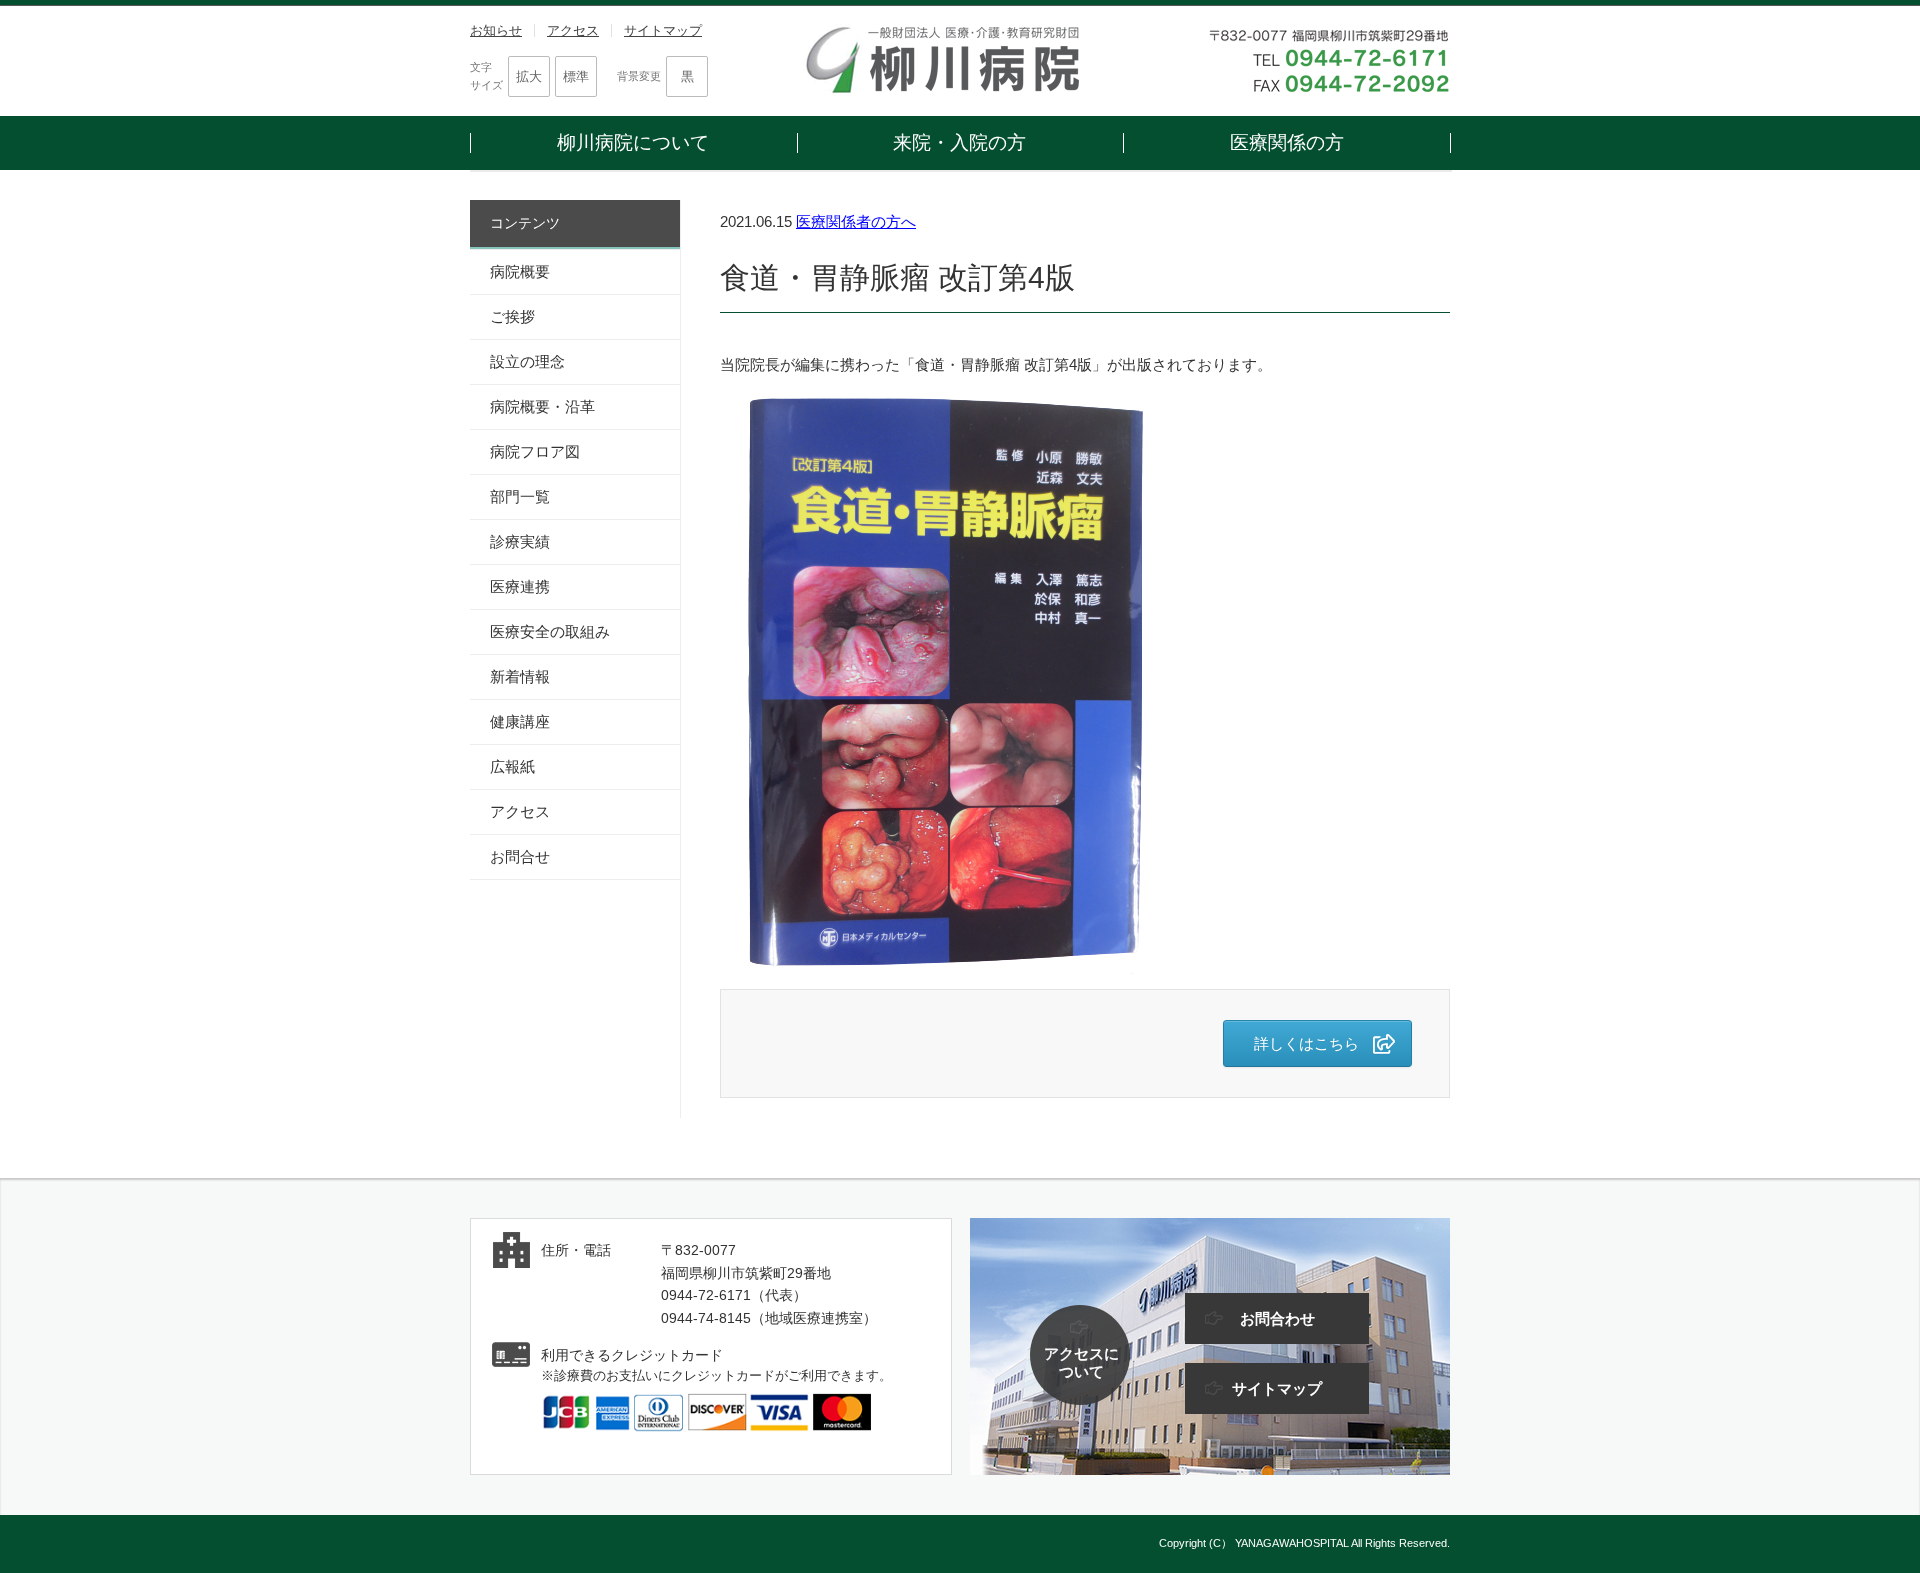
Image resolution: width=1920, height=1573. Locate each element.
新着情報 (520, 676)
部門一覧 (520, 496)
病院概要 (520, 271)
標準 (576, 76)
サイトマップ (663, 30)
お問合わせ (1277, 1318)
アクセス (573, 30)
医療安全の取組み (550, 631)
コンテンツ (525, 223)
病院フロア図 (535, 451)
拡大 (529, 76)
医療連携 (520, 586)
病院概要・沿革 (542, 406)
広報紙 (512, 766)
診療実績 (520, 541)
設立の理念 (527, 361)
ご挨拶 (512, 316)
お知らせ (496, 30)
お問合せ (520, 856)
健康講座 (520, 721)
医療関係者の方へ (856, 221)
